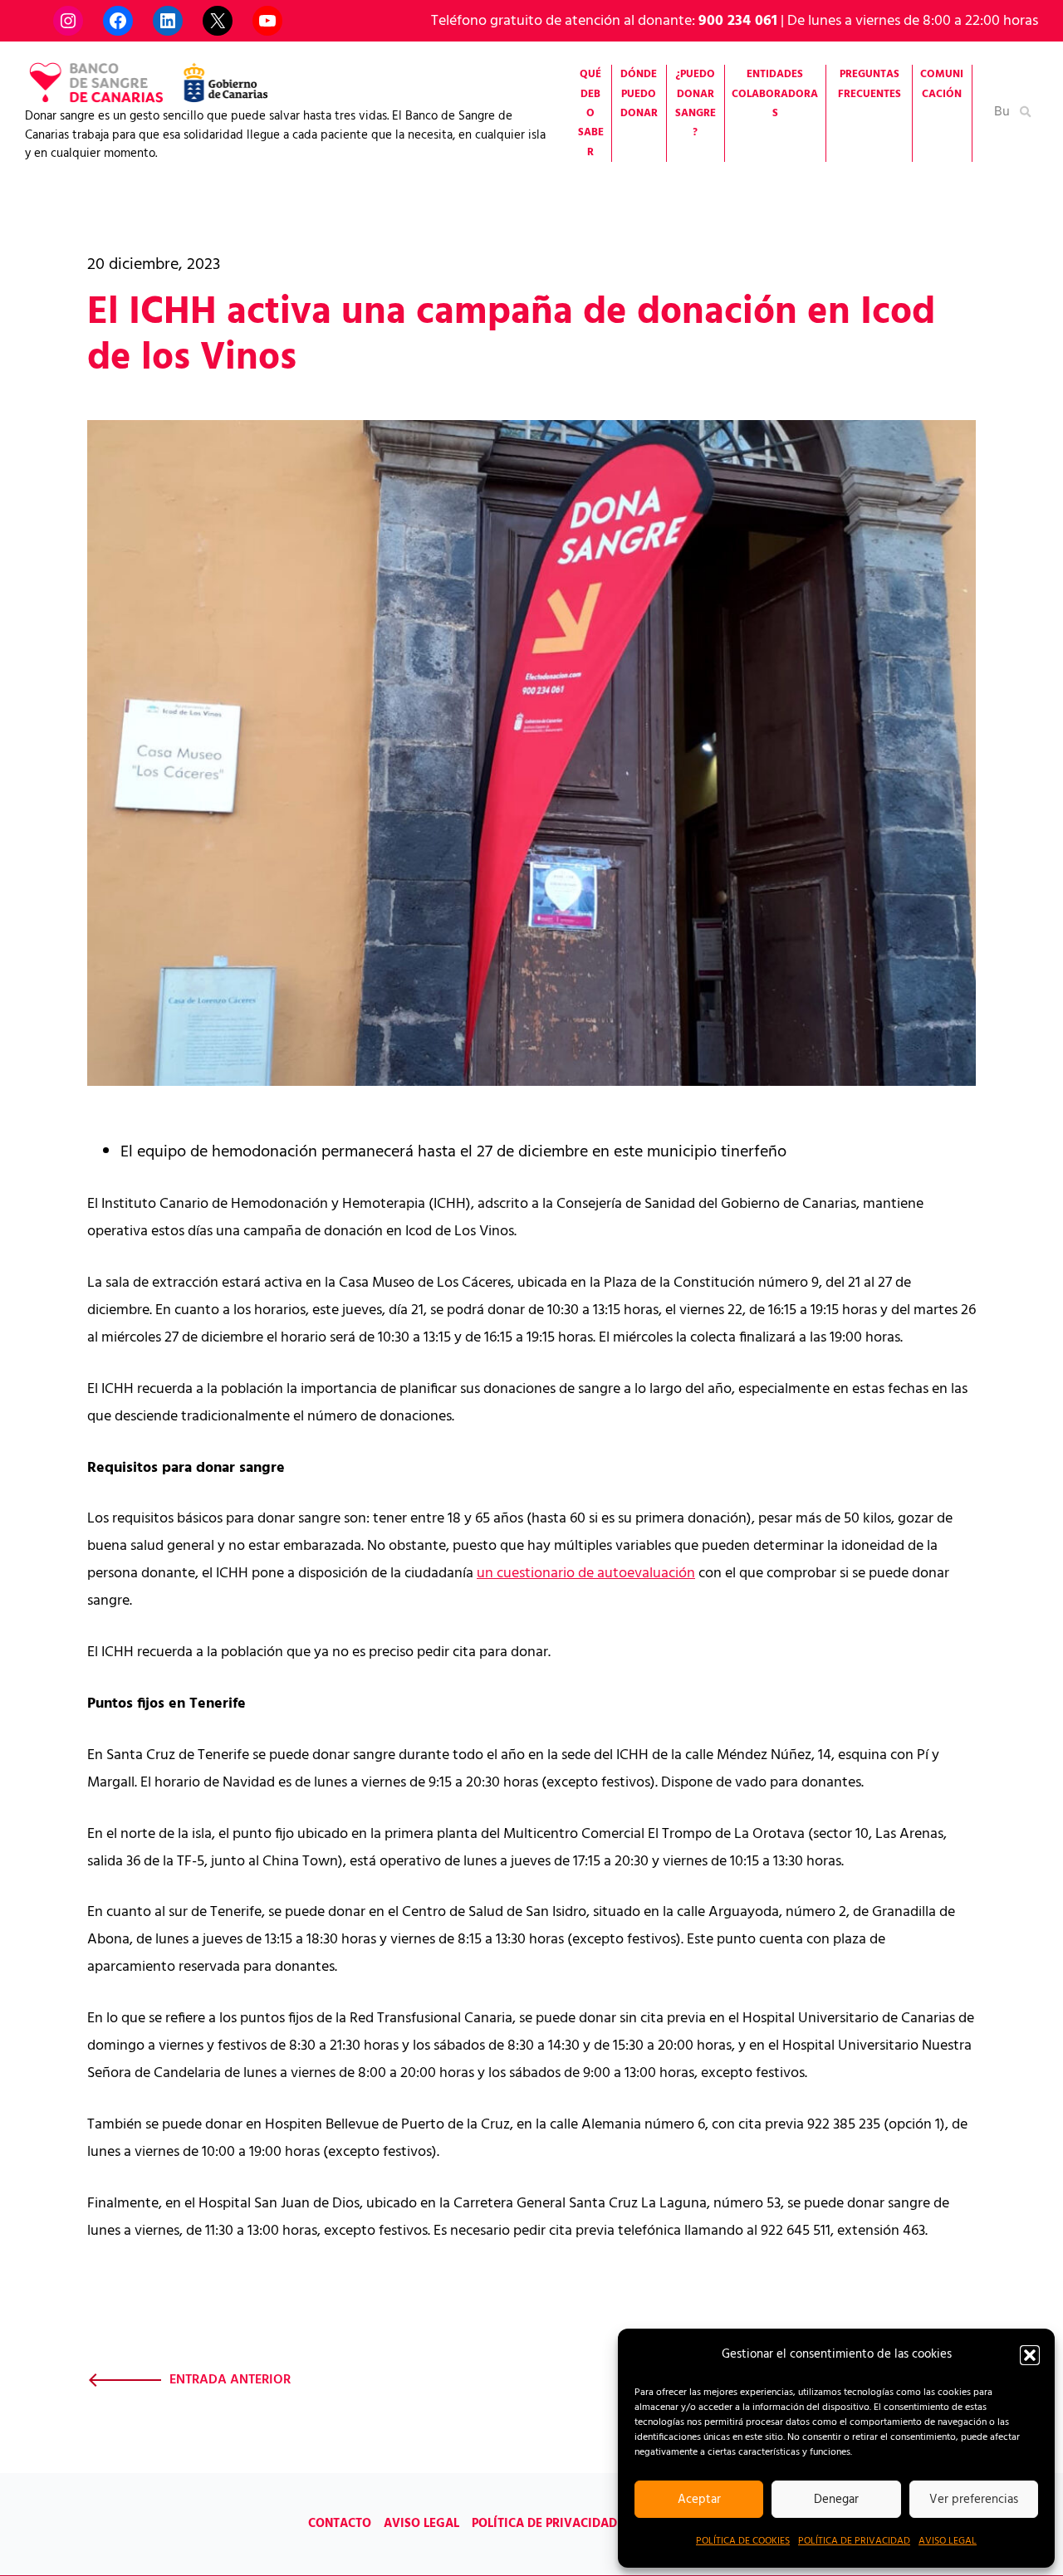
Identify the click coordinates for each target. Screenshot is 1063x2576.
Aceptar (699, 2500)
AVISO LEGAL (948, 2541)
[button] (1030, 2355)
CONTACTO (340, 2524)
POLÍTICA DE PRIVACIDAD (854, 2541)
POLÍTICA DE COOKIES (743, 2541)
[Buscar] (1026, 111)
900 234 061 (738, 21)
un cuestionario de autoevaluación (586, 1574)
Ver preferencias (974, 2500)
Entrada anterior (230, 2380)
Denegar (836, 2500)
